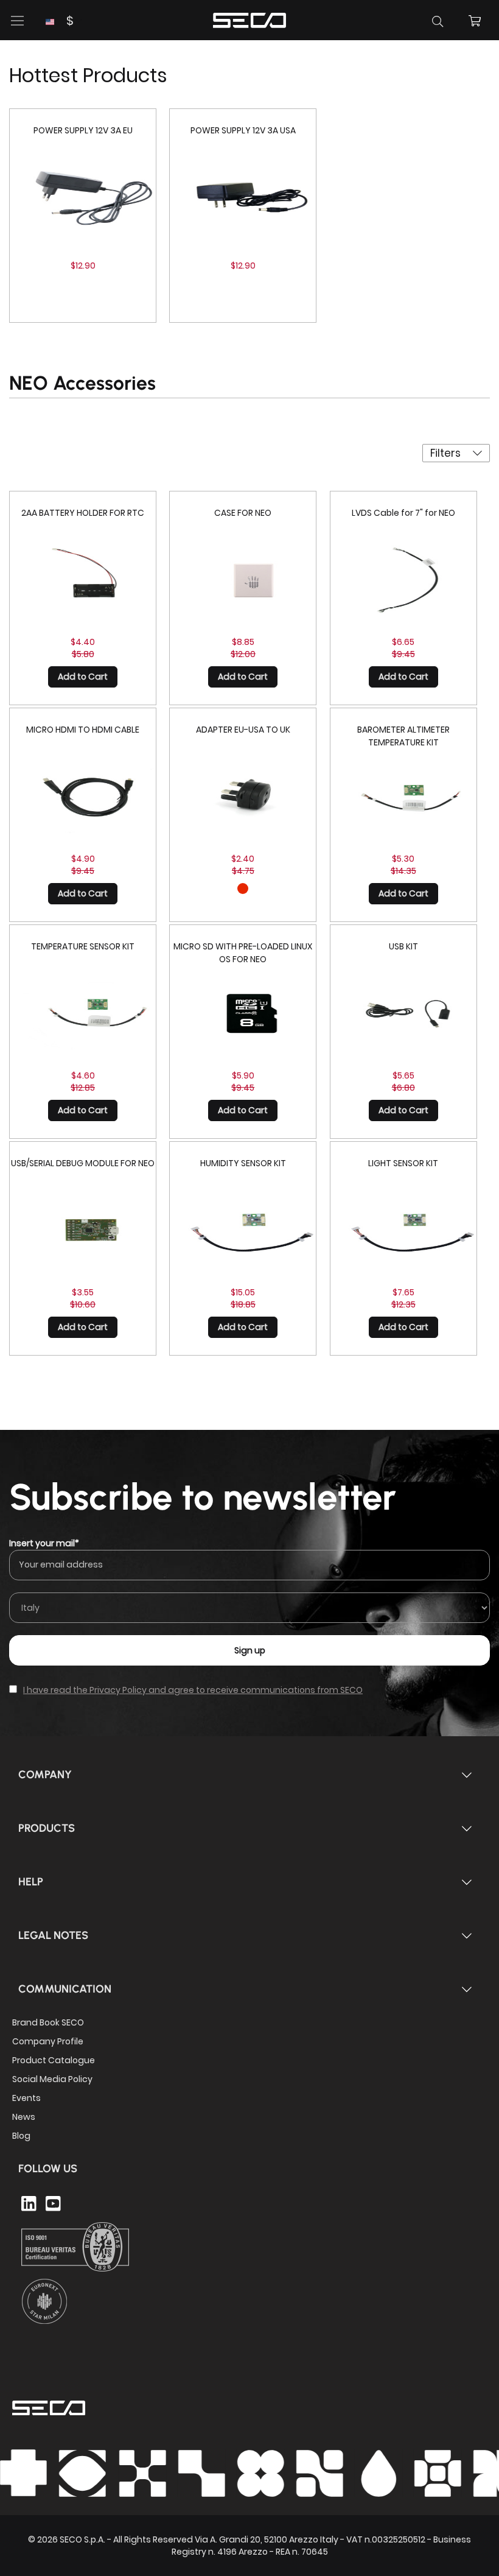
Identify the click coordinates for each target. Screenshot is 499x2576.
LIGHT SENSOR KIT (403, 1163)
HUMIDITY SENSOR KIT (243, 1163)
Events (26, 2098)
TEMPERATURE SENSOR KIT (83, 946)
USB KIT (403, 946)
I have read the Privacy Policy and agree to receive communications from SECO (193, 1690)
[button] (59, 21)
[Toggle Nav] (18, 21)
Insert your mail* (44, 1543)
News (24, 2117)
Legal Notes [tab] (53, 1935)
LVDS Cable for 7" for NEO (403, 513)
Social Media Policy (52, 2079)
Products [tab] (47, 1828)
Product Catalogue (54, 2060)
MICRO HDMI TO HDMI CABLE (83, 730)
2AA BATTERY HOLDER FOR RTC (83, 513)
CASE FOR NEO (243, 513)
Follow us (48, 2169)
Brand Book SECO (48, 2022)
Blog (21, 2136)
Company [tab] (45, 1775)
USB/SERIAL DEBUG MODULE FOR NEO (83, 1163)
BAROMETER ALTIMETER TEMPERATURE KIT (403, 736)
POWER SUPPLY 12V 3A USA (243, 130)
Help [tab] (31, 1882)
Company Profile (48, 2041)
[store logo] (249, 19)
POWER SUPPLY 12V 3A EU (83, 130)
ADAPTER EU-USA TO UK (243, 730)
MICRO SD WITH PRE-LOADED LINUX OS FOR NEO (243, 953)
